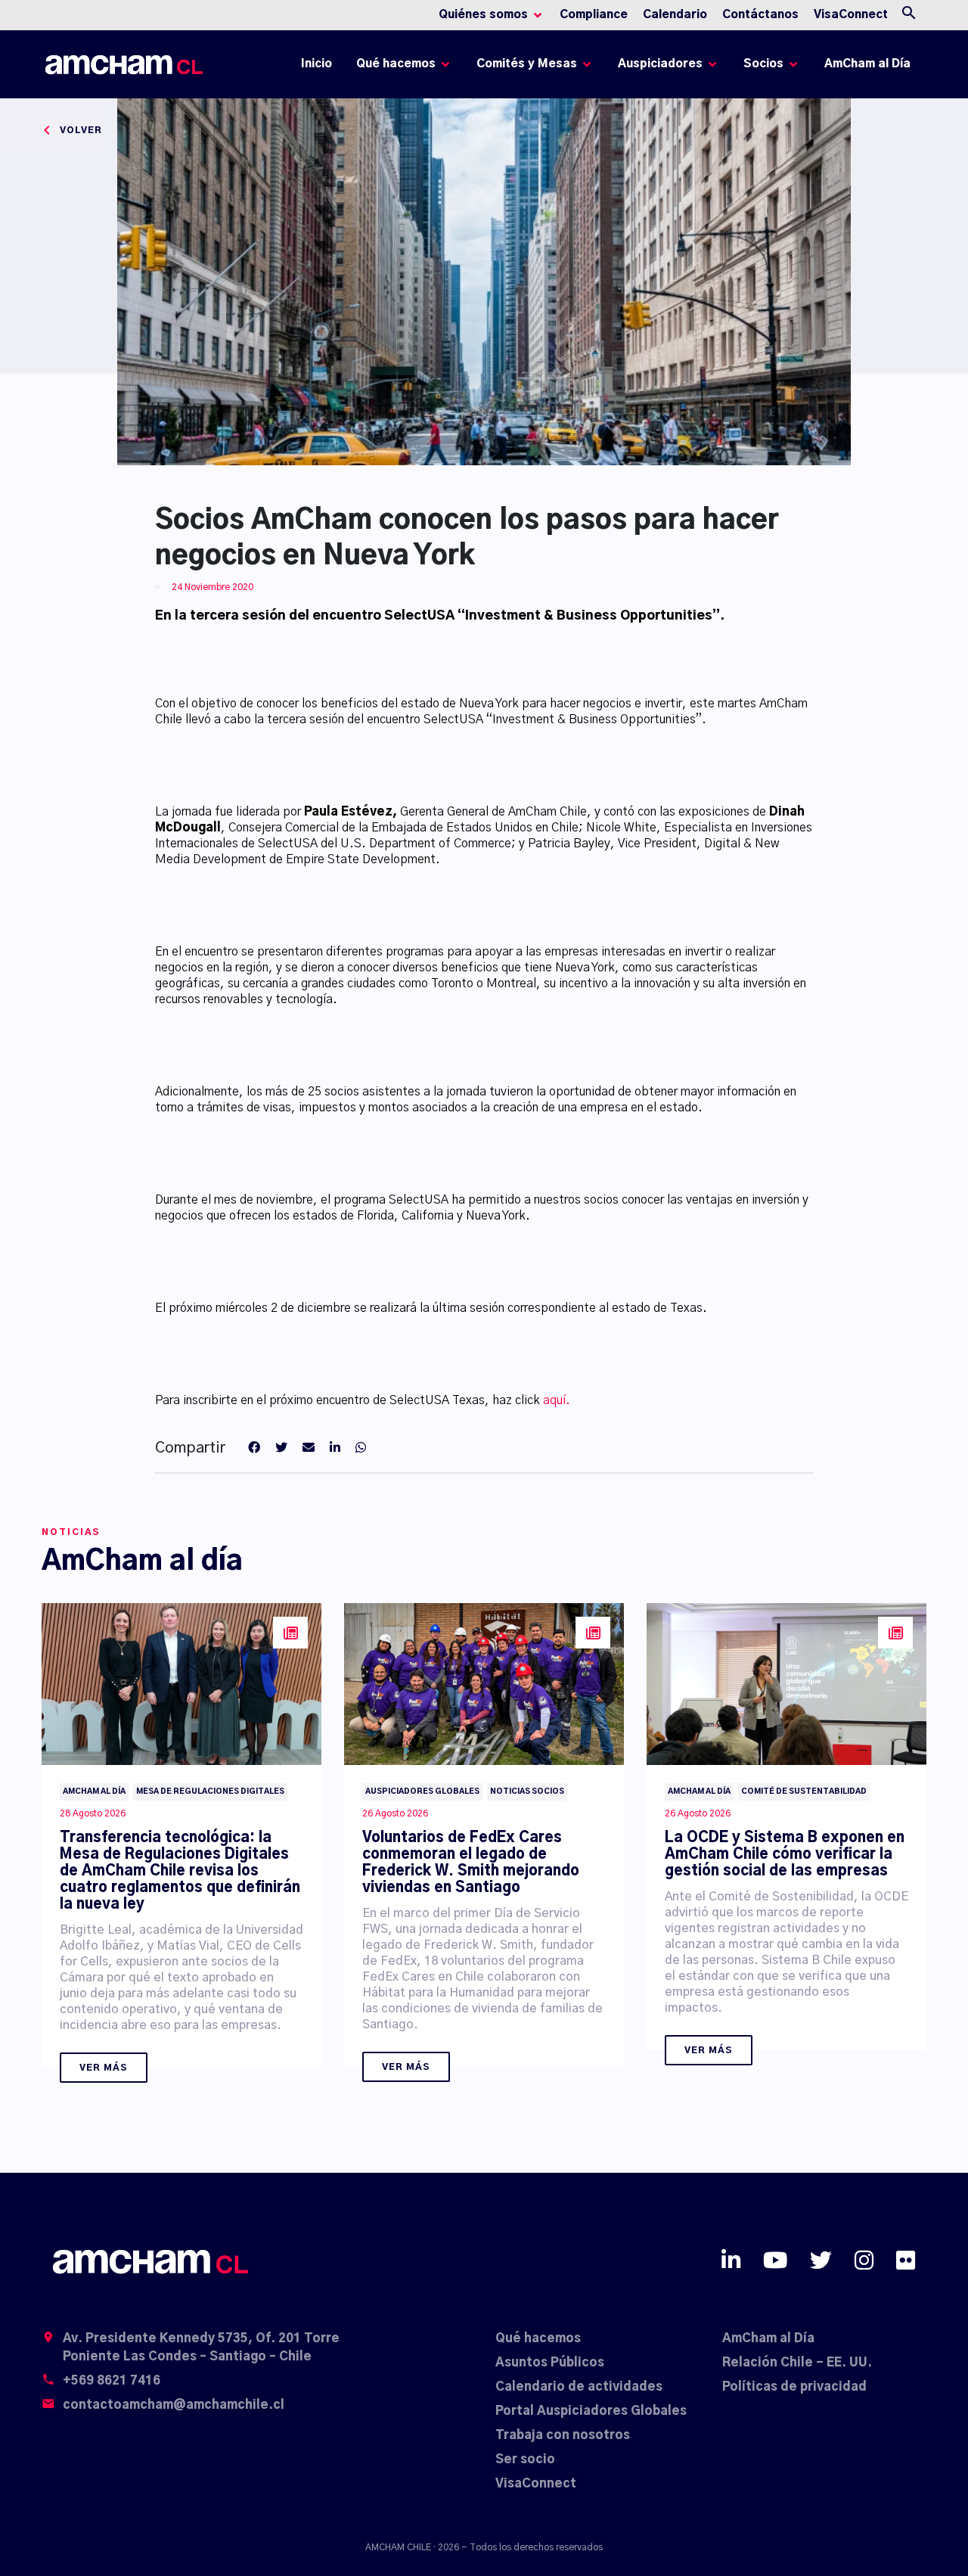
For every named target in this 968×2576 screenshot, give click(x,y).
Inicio (319, 68)
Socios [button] (763, 64)
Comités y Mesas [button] (527, 64)
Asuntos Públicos (550, 2363)
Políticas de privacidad (794, 2387)
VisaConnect (851, 15)
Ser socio (525, 2459)
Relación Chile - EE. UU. (797, 2363)
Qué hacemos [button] (396, 64)
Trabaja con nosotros (563, 2435)
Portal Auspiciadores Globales (591, 2411)
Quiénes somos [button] (483, 15)
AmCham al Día (867, 64)
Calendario (675, 15)
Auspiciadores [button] (660, 64)
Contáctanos (760, 15)
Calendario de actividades (579, 2387)
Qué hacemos (538, 2338)
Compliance (594, 15)
